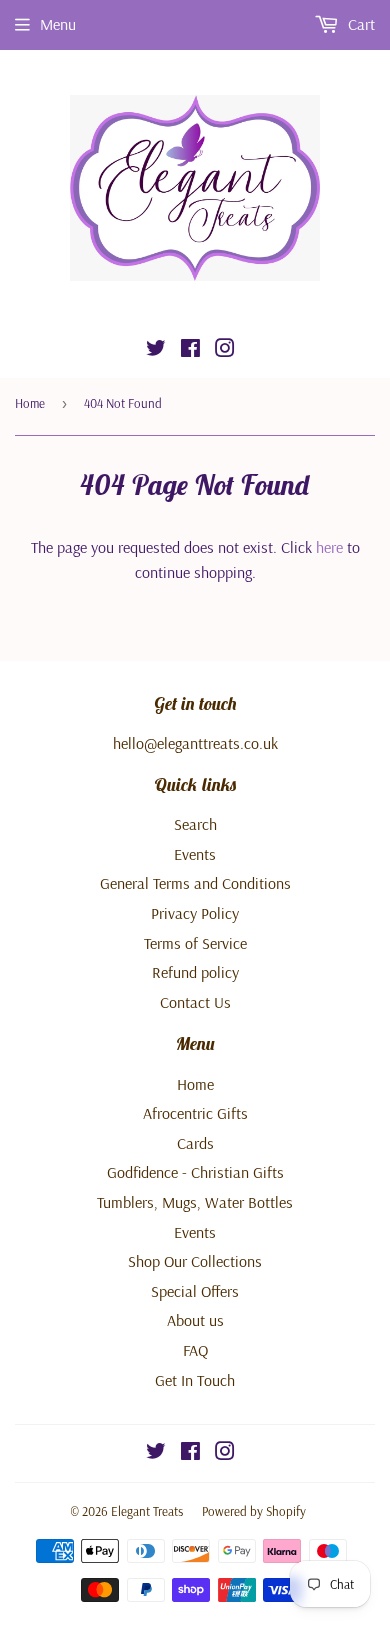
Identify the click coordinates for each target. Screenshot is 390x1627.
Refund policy (195, 972)
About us (195, 1320)
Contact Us (195, 1002)
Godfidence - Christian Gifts (195, 1172)
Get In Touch (195, 1380)
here (329, 547)
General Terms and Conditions (195, 883)
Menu (58, 24)
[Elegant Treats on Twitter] (156, 350)
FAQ (195, 1350)
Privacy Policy (195, 913)
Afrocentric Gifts (195, 1113)
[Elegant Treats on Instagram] (225, 350)
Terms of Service (195, 943)
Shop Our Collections (195, 1261)
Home (30, 403)
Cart (359, 24)
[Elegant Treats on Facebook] (190, 350)
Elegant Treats (147, 1511)
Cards (195, 1143)
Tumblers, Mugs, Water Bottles (195, 1202)
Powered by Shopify (254, 1511)
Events (195, 854)
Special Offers (195, 1291)
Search (195, 824)
